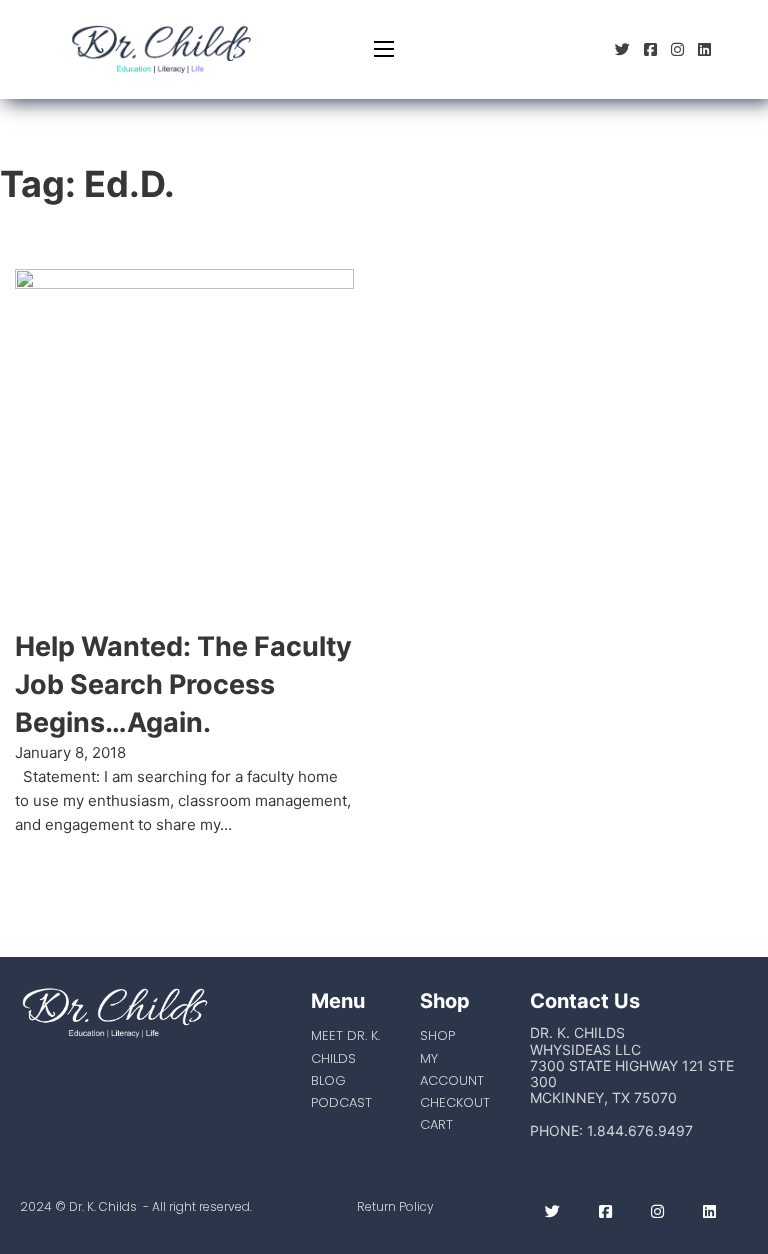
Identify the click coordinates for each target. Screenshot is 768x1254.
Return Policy (395, 1206)
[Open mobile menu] (384, 49)
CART (436, 1124)
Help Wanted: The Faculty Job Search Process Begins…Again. (183, 684)
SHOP (437, 1035)
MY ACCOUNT (452, 1069)
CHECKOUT (455, 1102)
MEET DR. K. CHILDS (345, 1046)
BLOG (328, 1080)
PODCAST (341, 1102)
